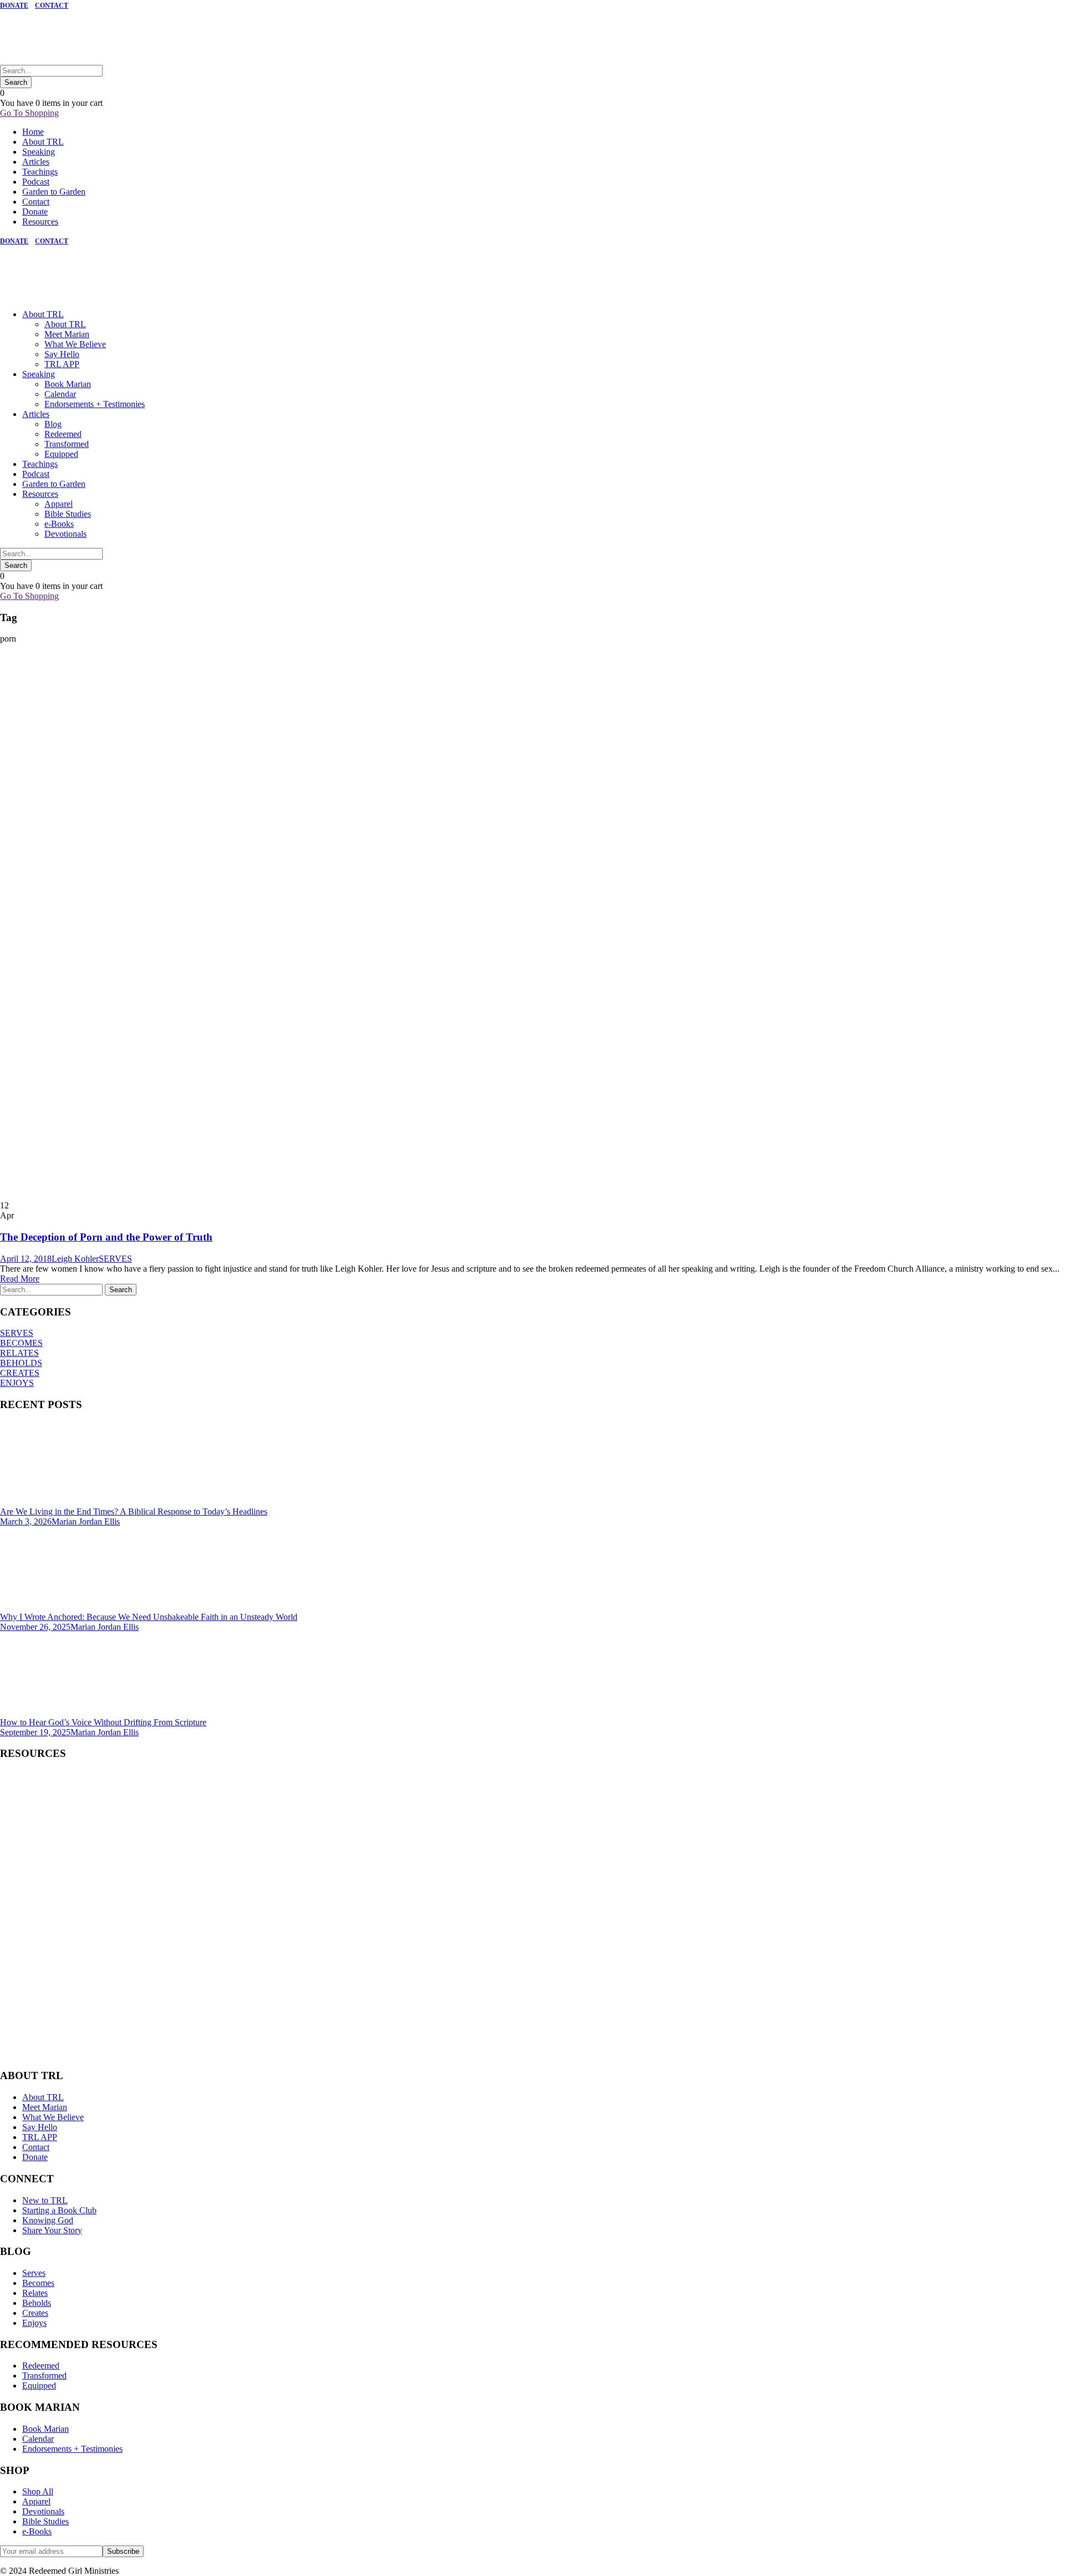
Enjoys (34, 2323)
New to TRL (45, 2200)
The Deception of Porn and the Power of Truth (106, 1237)
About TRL (43, 142)
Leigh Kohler (75, 1259)
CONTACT (52, 6)
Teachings (40, 172)
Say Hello (62, 354)
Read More (20, 1279)
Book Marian (68, 384)
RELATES (19, 1353)
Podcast (36, 182)
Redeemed (63, 434)
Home (33, 132)
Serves (34, 2273)
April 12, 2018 (26, 1259)
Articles (36, 162)
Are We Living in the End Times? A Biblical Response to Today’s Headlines (134, 1511)
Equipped (61, 454)
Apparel (59, 504)
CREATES (20, 1373)
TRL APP (62, 364)
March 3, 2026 (26, 1521)
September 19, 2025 (35, 1732)
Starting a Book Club (59, 2210)
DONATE (14, 6)
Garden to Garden (54, 192)
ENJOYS (17, 1383)
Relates (35, 2293)
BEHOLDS (21, 1363)
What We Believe (75, 344)
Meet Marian (67, 334)
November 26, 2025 (35, 1627)
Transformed (67, 444)
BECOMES (21, 1343)
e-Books (59, 524)
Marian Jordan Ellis (86, 1521)
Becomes (38, 2283)
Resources (40, 222)
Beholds (37, 2303)
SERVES (115, 1259)
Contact (36, 202)
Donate (35, 212)
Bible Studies (68, 514)
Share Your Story (52, 2230)
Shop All (38, 2491)
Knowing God (48, 2220)
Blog (53, 424)
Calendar (60, 394)
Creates (35, 2313)
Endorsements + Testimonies (95, 404)
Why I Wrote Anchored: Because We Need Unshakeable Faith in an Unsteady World (149, 1617)
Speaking (39, 152)
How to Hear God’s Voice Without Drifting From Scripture (103, 1722)
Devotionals (65, 534)
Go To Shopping (29, 113)
